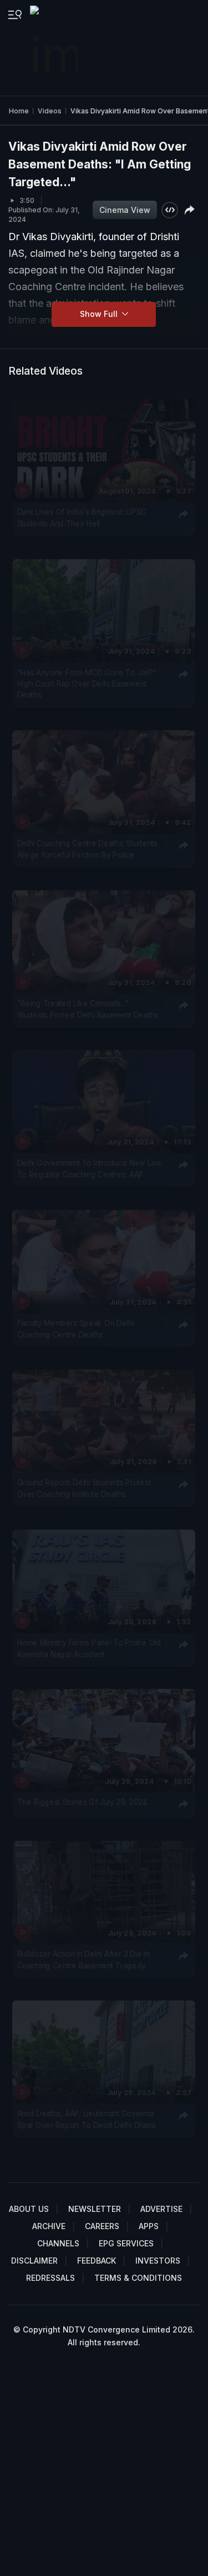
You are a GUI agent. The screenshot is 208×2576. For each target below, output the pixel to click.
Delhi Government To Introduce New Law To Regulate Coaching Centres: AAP (89, 1168)
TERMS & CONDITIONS (138, 2278)
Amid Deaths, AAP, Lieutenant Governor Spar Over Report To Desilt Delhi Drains (87, 2119)
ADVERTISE (161, 2209)
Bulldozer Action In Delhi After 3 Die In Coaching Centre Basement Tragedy (83, 1959)
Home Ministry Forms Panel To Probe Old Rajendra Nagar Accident (89, 1648)
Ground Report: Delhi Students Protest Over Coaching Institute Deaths (84, 1488)
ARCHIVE (49, 2226)
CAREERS (102, 2226)
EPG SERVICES (126, 2243)
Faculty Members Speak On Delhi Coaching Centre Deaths (76, 1328)
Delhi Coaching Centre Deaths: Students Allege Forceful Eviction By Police (87, 849)
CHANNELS (58, 2243)
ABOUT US (29, 2209)
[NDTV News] (55, 48)
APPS (149, 2226)
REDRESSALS (50, 2278)
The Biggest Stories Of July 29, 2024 (82, 1802)
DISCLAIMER (34, 2261)
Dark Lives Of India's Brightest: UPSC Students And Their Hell (82, 518)
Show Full (100, 314)
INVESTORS (158, 2261)
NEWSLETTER (95, 2209)
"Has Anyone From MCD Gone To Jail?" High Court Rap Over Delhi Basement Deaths (87, 683)
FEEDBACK (97, 2261)
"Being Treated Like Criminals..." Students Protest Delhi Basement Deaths (88, 1008)
